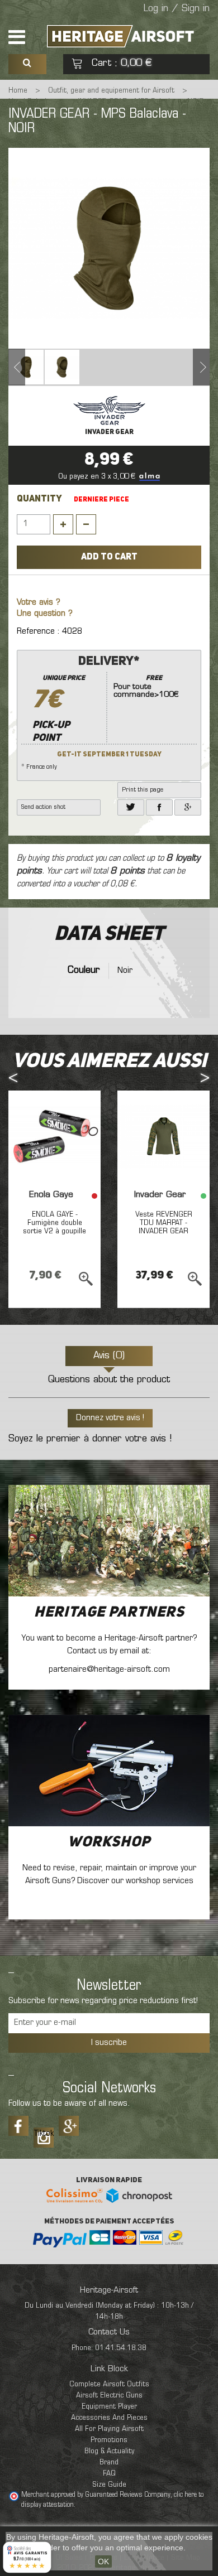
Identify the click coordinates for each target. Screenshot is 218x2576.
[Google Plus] (69, 2126)
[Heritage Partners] (109, 1541)
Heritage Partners (109, 1613)
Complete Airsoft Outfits (109, 2384)
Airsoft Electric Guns (109, 2396)
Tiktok (44, 2134)
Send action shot (43, 807)
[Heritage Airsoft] (122, 36)
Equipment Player (109, 2407)
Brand (109, 2462)
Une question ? (45, 614)
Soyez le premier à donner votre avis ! (90, 1439)
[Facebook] (159, 807)
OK (103, 2561)
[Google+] (188, 807)
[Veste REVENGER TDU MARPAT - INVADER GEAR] (163, 1137)
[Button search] (27, 64)
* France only (100, 713)
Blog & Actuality (109, 2451)
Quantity (39, 499)
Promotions (109, 2440)
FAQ (109, 2474)
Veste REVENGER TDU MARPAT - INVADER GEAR (164, 1223)
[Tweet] (131, 807)
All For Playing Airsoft (109, 2429)
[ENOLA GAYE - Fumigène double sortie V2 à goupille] (54, 1137)
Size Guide (109, 2485)
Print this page (143, 790)
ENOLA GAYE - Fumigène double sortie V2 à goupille (54, 1223)
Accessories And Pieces (109, 2418)
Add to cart (109, 557)
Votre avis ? (39, 603)
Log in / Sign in (177, 9)
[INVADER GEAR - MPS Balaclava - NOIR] (26, 367)
